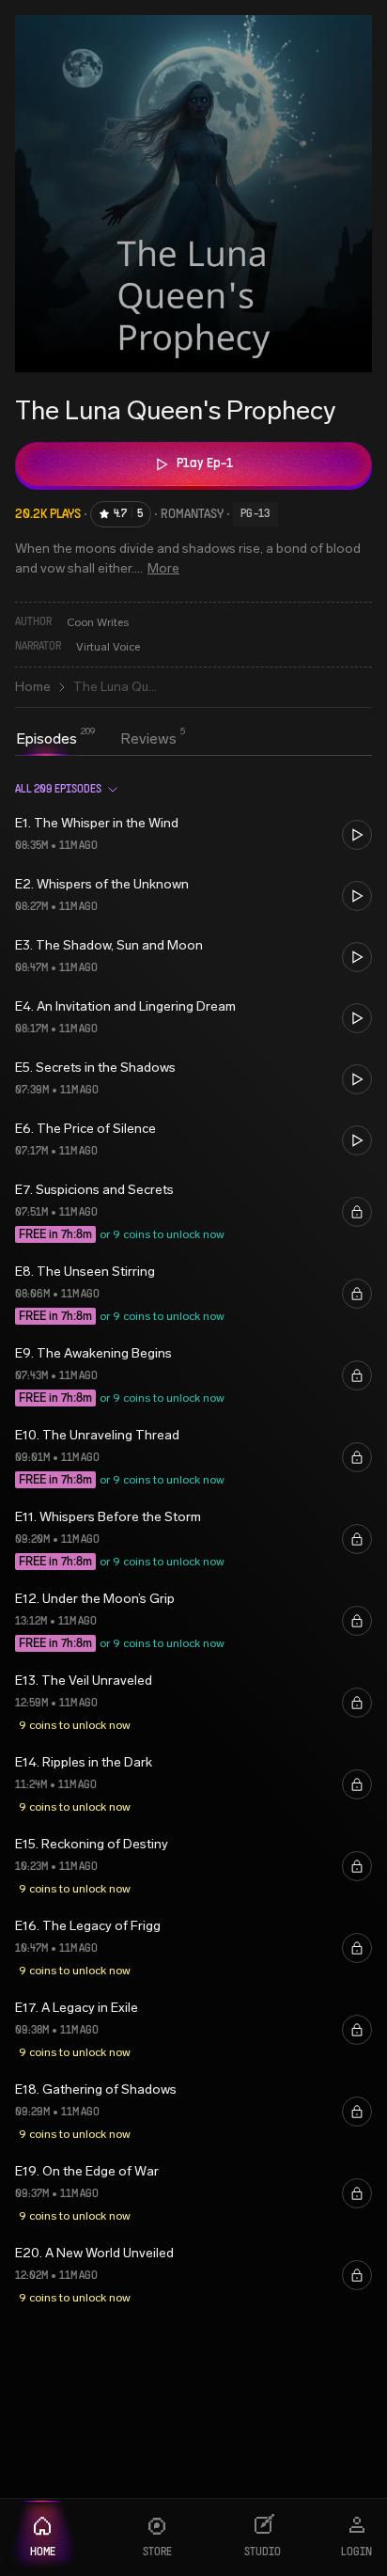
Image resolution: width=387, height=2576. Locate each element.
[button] (193, 834)
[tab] (46, 739)
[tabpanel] (193, 1539)
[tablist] (96, 741)
